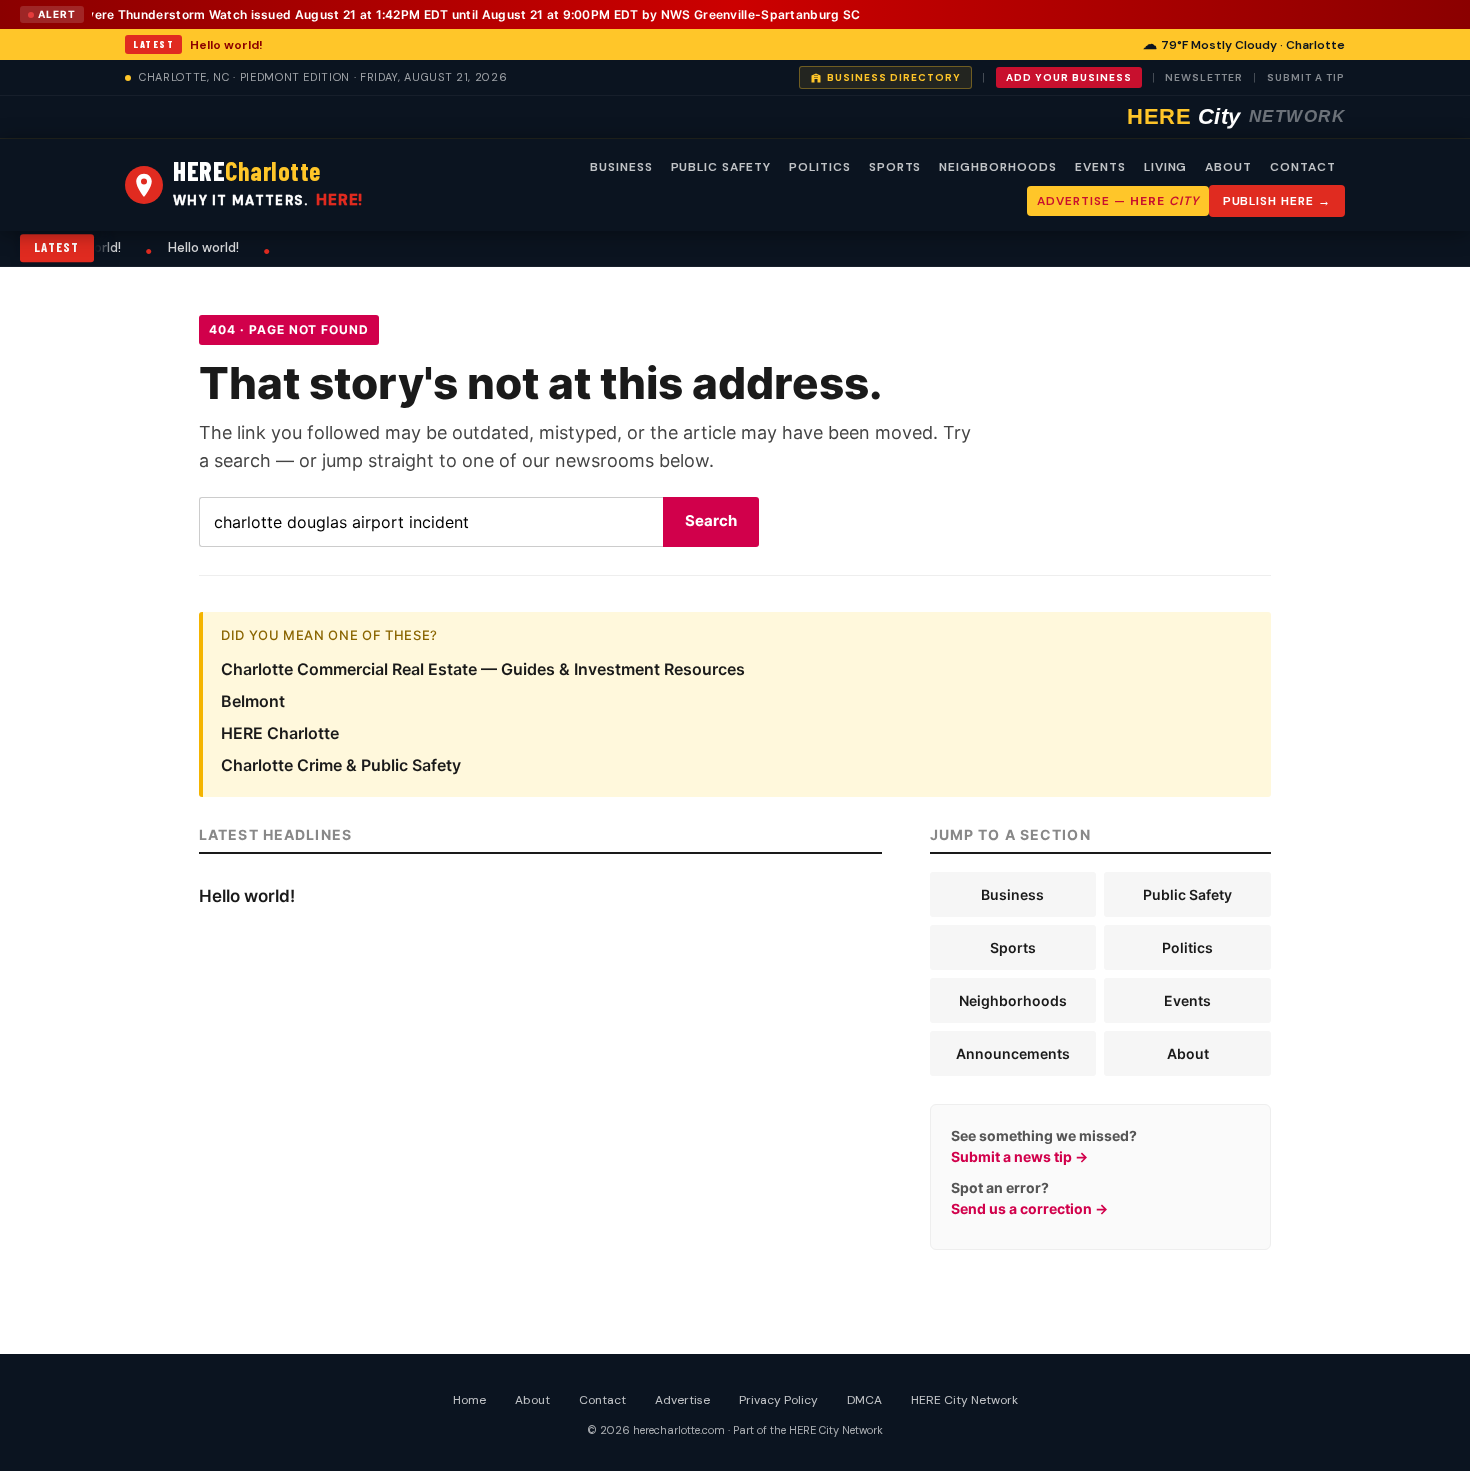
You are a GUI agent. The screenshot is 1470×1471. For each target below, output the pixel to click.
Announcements (1013, 1053)
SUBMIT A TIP (1306, 77)
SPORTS (895, 167)
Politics (1187, 947)
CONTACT (1303, 167)
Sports (1013, 947)
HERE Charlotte (280, 733)
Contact (602, 1400)
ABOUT (1228, 167)
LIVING (1166, 167)
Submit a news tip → (1019, 1156)
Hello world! (226, 45)
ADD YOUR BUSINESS (1069, 77)
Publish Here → (1277, 201)
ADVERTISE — (1117, 201)
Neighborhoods (1013, 1000)
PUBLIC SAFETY (721, 167)
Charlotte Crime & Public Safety (341, 765)
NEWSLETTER (1204, 77)
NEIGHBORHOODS (997, 167)
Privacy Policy (778, 1400)
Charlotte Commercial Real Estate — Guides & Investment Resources (483, 669)
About (1188, 1053)
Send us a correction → (1029, 1208)
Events (1187, 1000)
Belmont (253, 701)
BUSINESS (621, 167)
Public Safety (1187, 894)
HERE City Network (964, 1400)
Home (469, 1400)
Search (711, 520)
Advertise (682, 1400)
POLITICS (820, 167)
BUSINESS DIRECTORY (894, 77)
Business (1012, 894)
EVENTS (1100, 167)
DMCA (864, 1400)
